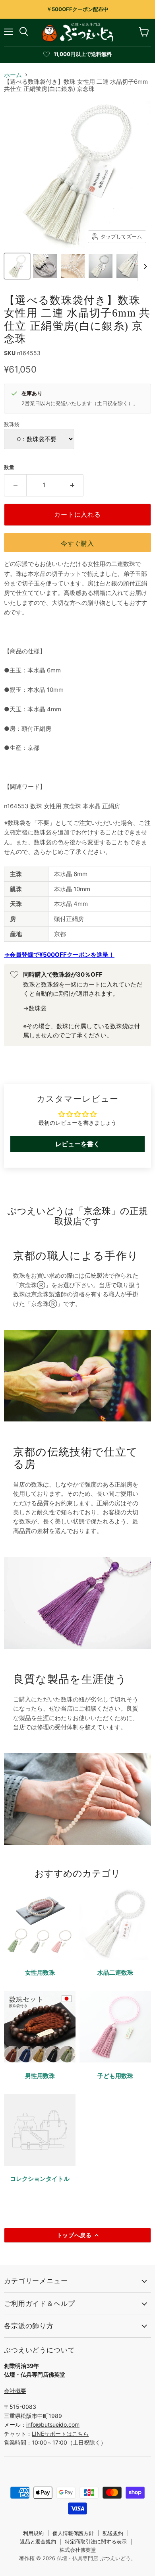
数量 (9, 467)
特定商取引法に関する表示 (96, 2541)
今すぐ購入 (77, 544)
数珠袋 (12, 424)
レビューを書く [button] (77, 1144)
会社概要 (15, 2391)
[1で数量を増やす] (72, 485)
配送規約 (113, 2533)
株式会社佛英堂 (78, 2550)
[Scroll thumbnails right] (144, 266)
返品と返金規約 (38, 2541)
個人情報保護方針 (73, 2533)
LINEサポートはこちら (60, 2434)
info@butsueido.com (53, 2424)
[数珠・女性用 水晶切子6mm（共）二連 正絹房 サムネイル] (17, 266)
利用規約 (33, 2533)
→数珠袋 (35, 1008)
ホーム (13, 75)
